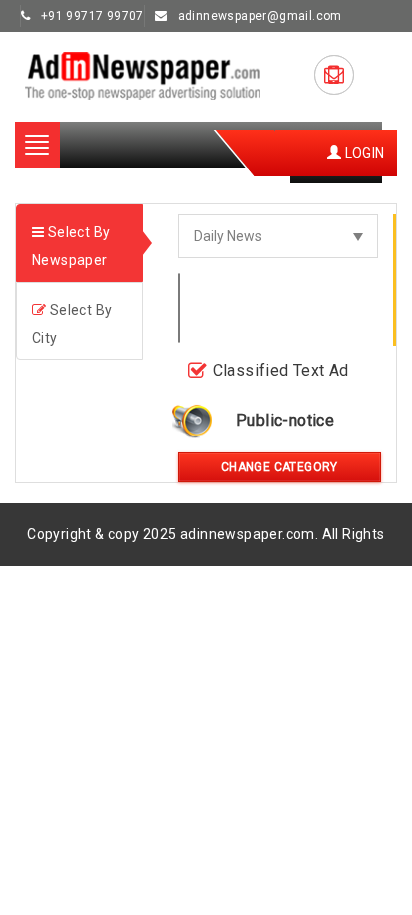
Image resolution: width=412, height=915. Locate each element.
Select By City (72, 324)
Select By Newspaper (71, 246)
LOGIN (362, 153)
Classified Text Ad (281, 370)
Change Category (279, 467)
